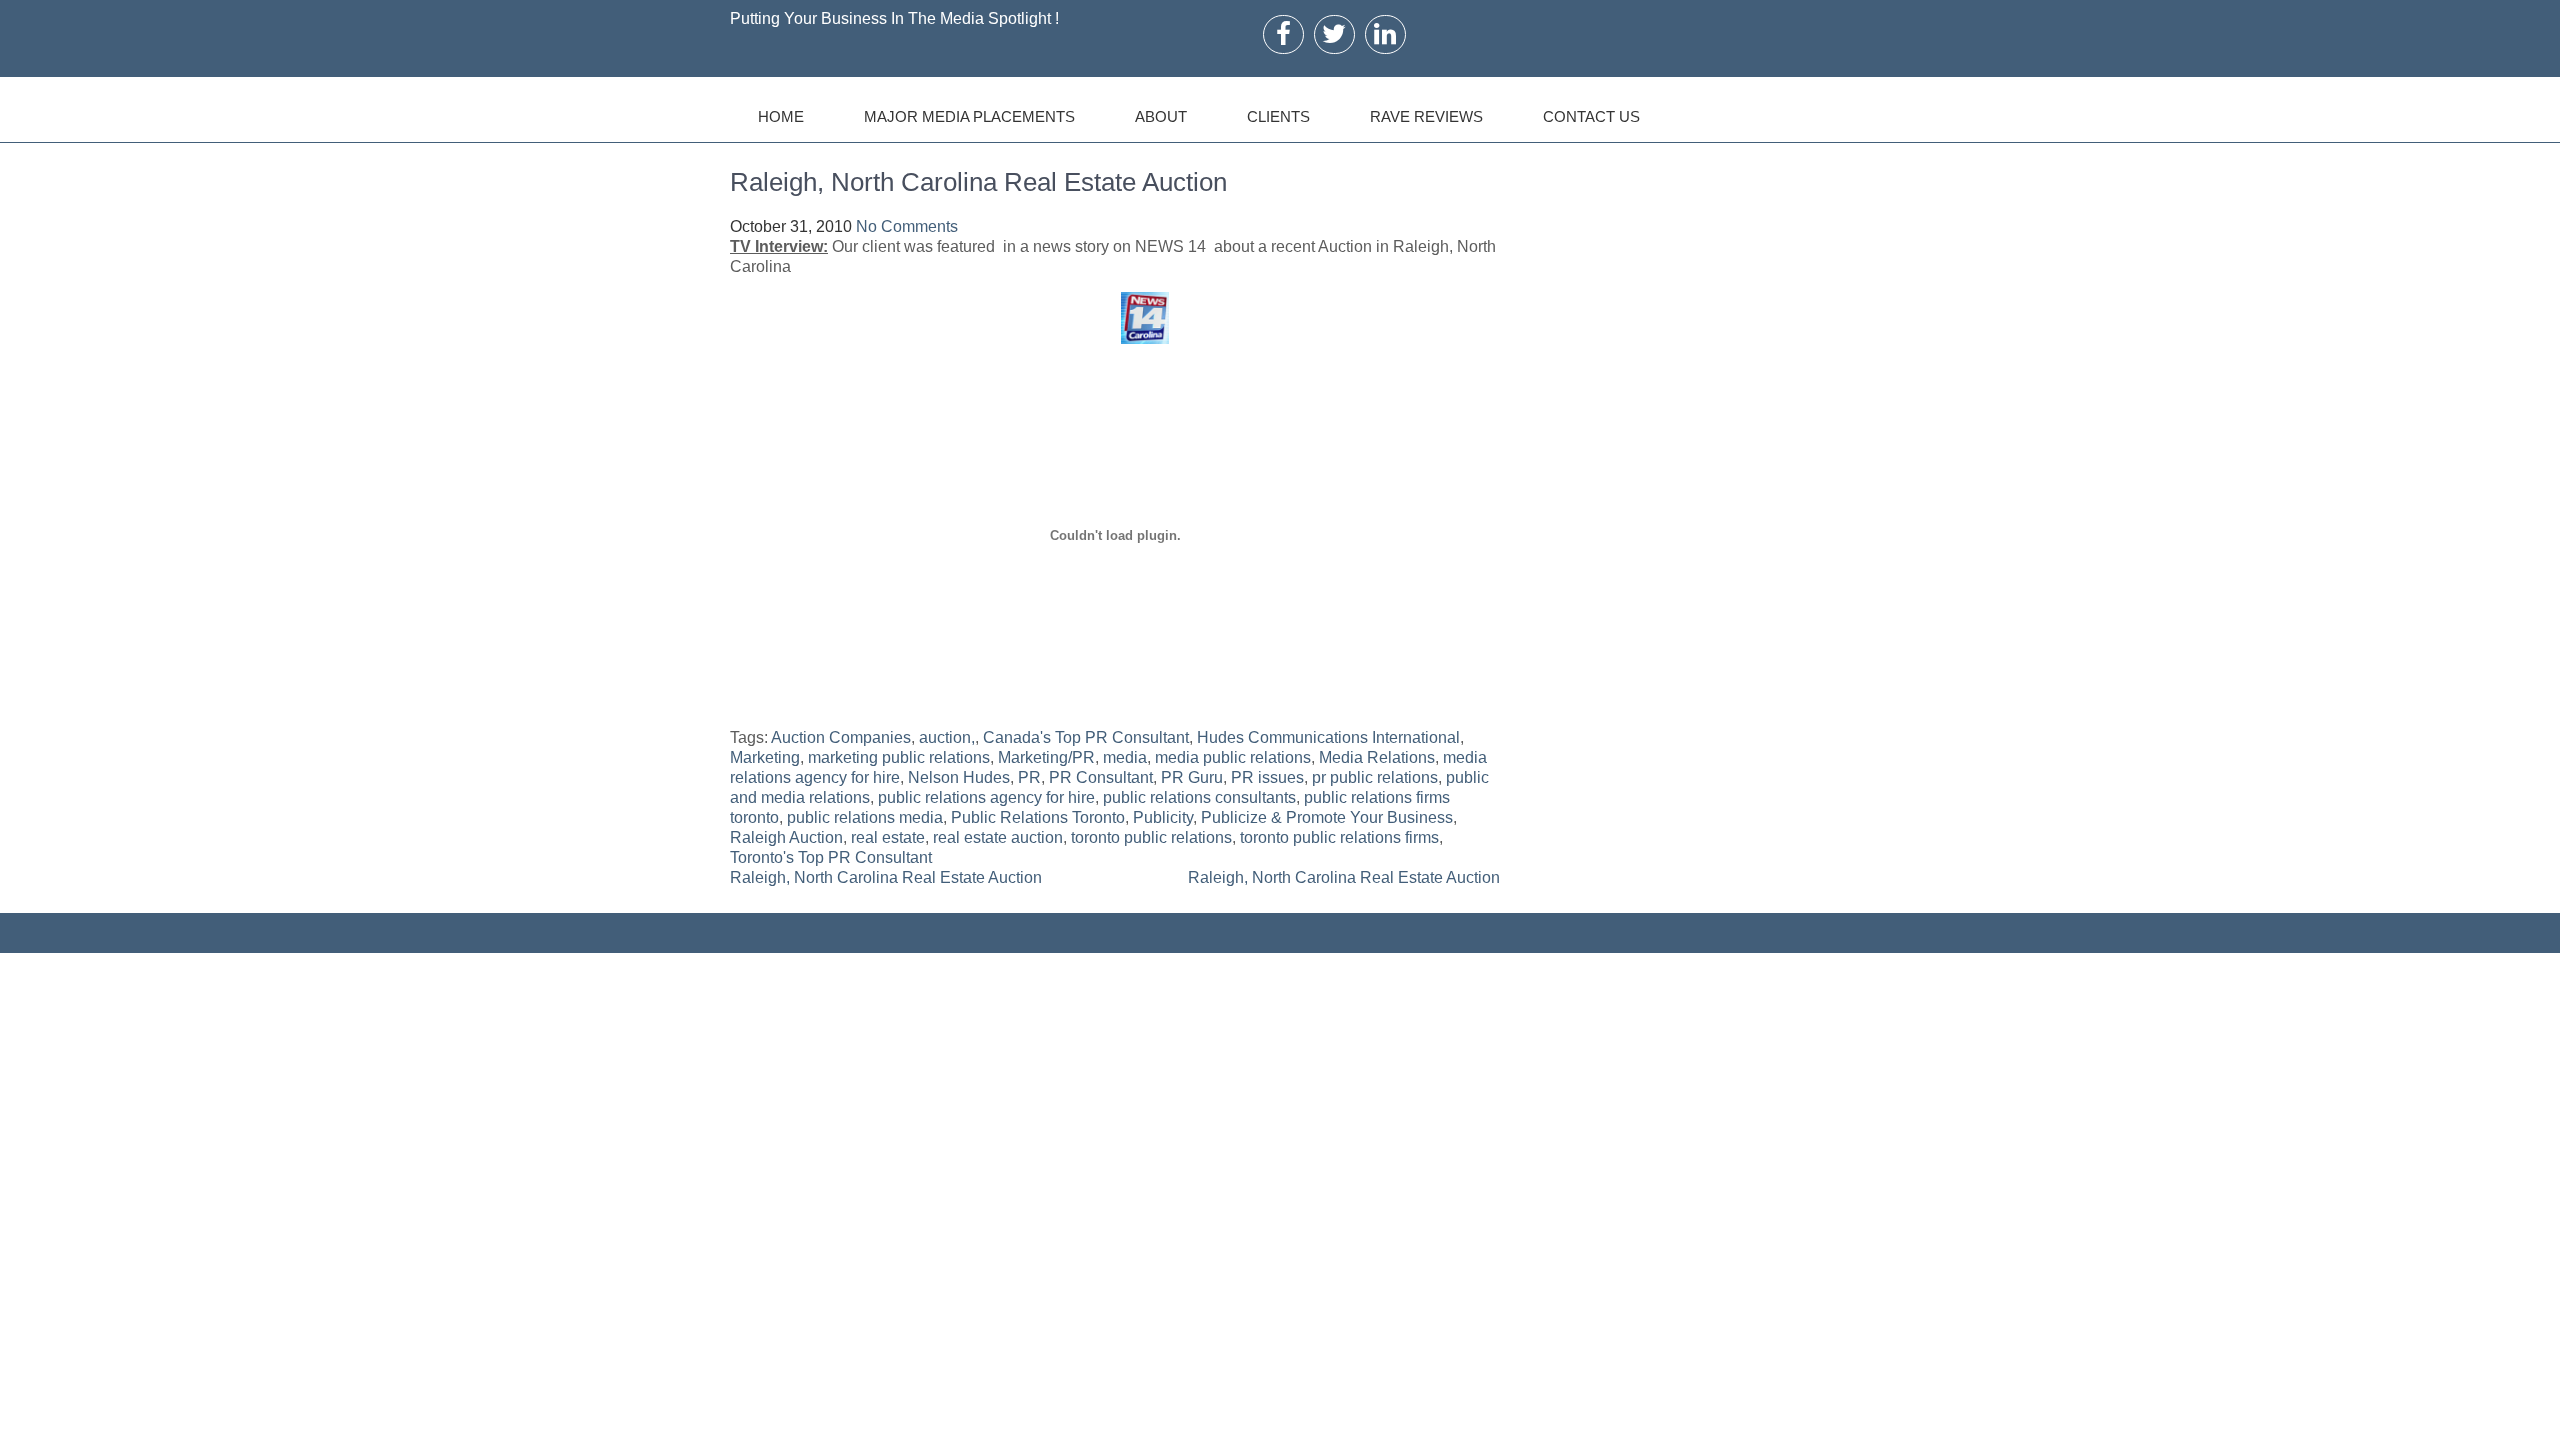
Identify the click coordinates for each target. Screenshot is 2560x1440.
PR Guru (1192, 777)
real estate (888, 837)
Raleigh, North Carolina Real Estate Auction (886, 877)
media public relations (1233, 757)
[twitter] (1334, 34)
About (1161, 116)
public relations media (865, 817)
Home (781, 116)
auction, (947, 737)
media (1125, 757)
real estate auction (998, 837)
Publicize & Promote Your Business (1327, 817)
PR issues (1267, 777)
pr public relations (1375, 777)
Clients (1278, 116)
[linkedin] (1385, 34)
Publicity (1163, 817)
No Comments (907, 226)
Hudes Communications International (1328, 737)
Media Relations (1377, 757)
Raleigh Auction (786, 837)
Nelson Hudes (959, 777)
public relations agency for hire (986, 797)
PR (1029, 777)
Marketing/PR (1046, 757)
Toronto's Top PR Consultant (831, 857)
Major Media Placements (969, 116)
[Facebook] (1283, 34)
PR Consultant (1101, 777)
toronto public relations (1151, 837)
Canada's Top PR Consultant (1086, 737)
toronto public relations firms (1339, 837)
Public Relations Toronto (1038, 817)
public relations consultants (1199, 797)
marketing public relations (899, 757)
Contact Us (1591, 116)
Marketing (765, 757)
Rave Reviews (1426, 116)
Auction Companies (841, 737)
